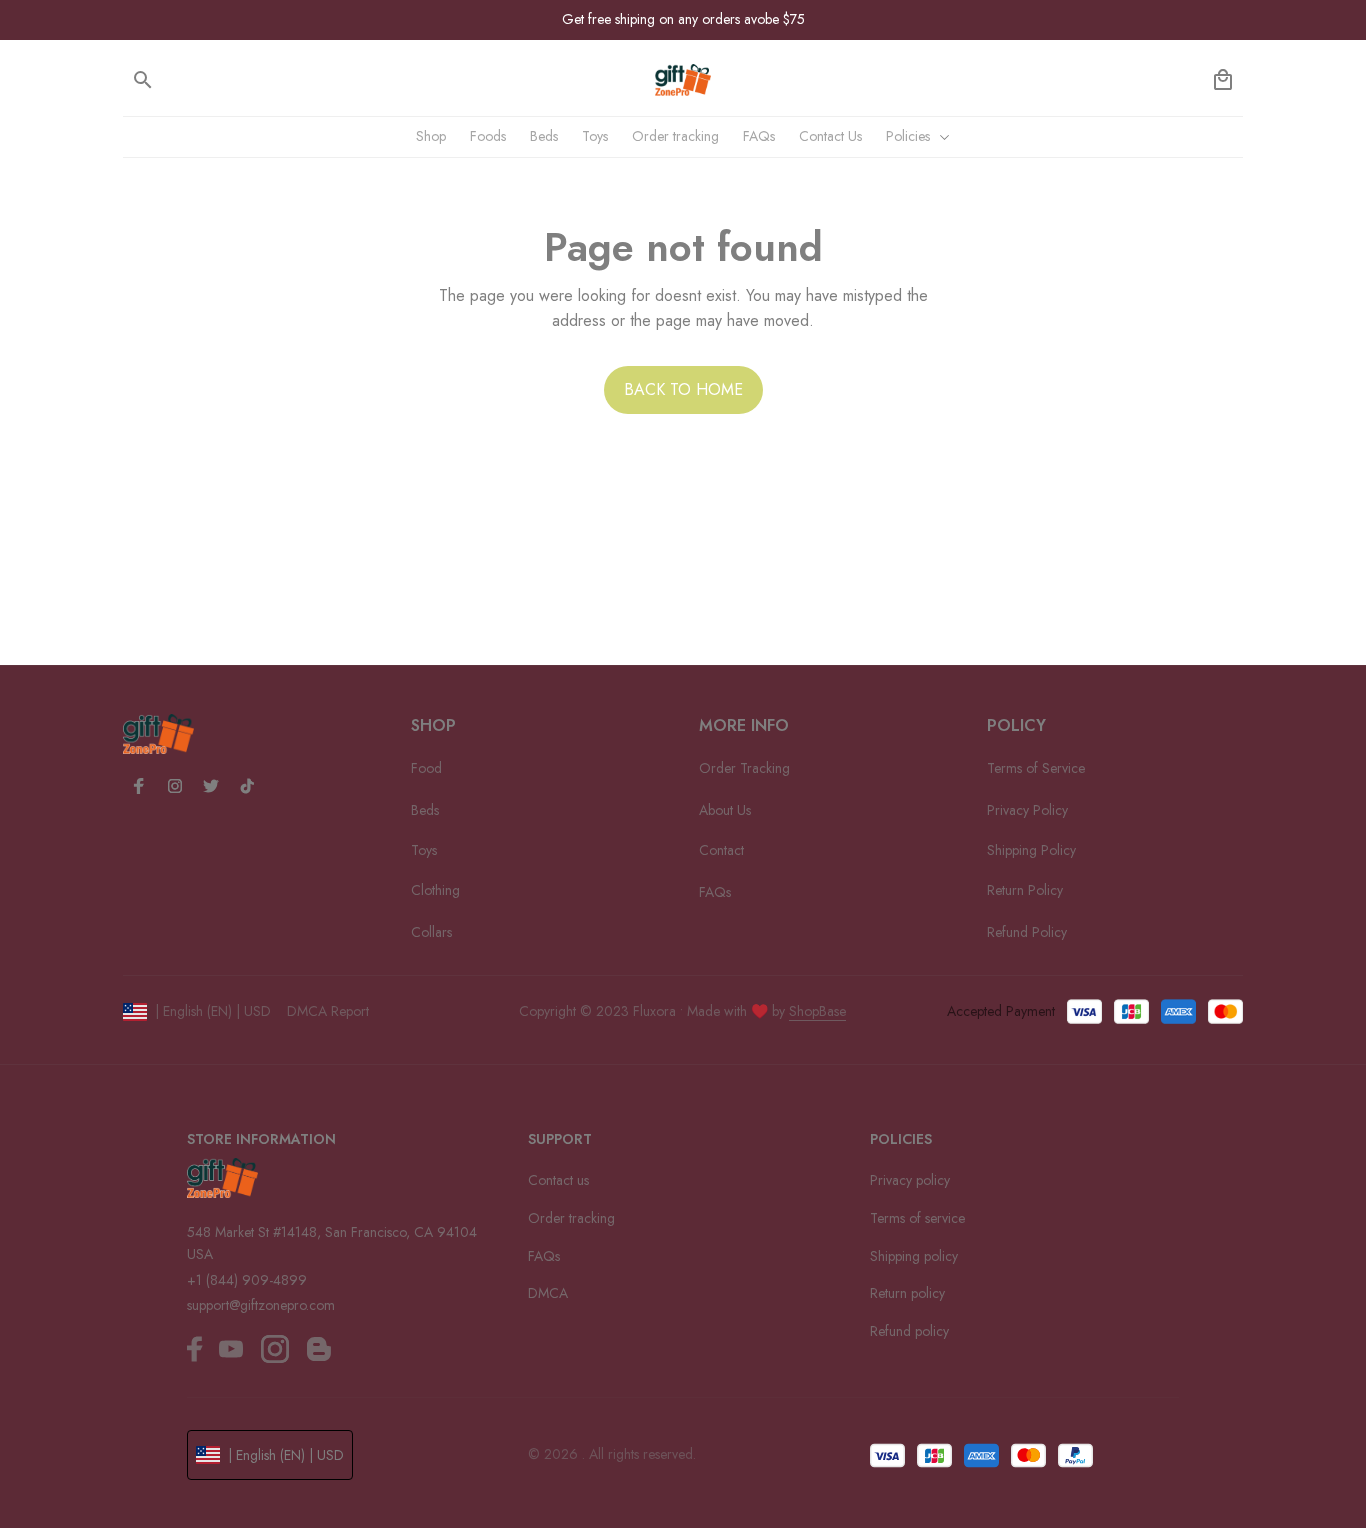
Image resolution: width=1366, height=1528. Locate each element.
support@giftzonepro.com (261, 1305)
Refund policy (909, 1331)
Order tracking (571, 1218)
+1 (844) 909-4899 (247, 1280)
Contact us (558, 1180)
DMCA (548, 1293)
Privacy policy (910, 1180)
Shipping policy (914, 1256)
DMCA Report (328, 1011)
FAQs (544, 1256)
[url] (817, 1012)
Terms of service (917, 1218)
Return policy (907, 1293)
